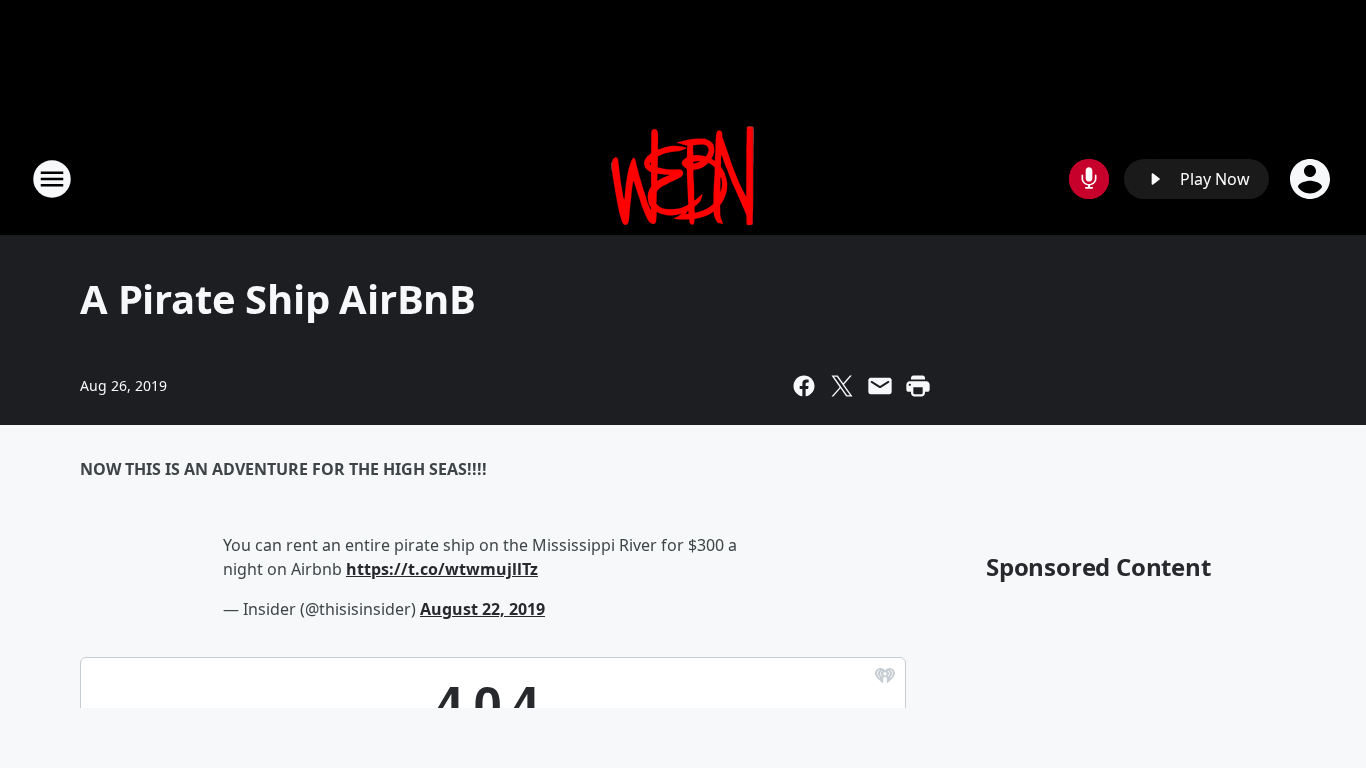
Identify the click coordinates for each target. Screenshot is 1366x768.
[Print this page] (918, 386)
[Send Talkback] (1089, 179)
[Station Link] (683, 178)
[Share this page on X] (842, 386)
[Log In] (1312, 179)
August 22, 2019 (482, 609)
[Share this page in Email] (880, 386)
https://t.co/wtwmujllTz (442, 569)
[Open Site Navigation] (52, 179)
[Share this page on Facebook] (804, 386)
